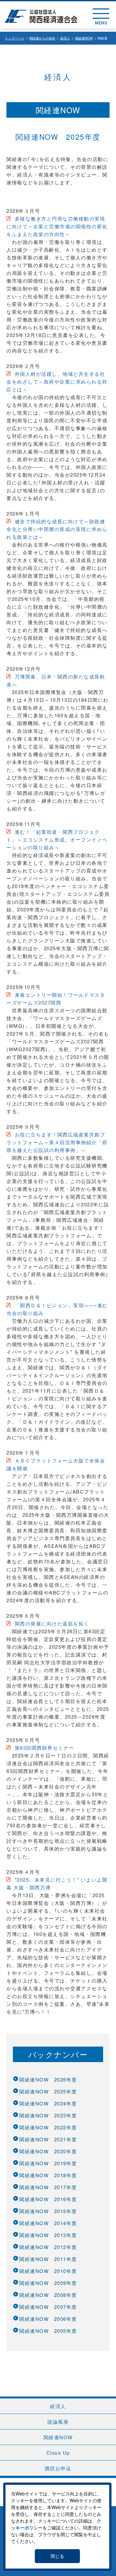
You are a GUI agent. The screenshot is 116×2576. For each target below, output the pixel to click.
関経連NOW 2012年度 (48, 2247)
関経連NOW (84, 38)
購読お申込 (58, 2468)
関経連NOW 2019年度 (48, 2163)
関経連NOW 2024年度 (48, 2103)
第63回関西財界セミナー (43, 1748)
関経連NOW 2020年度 (48, 2151)
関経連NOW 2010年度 (48, 2271)
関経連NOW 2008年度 (48, 2295)
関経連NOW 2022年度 (48, 2127)
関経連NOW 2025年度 (48, 2091)
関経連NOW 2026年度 (48, 2079)
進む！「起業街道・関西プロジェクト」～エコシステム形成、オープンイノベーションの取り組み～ (57, 839)
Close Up (58, 2453)
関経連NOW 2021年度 (48, 2139)
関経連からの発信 (42, 38)
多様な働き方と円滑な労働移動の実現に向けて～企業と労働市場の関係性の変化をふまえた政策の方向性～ (57, 226)
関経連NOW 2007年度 (48, 2307)
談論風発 (58, 2422)
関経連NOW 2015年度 (48, 2211)
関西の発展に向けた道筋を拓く (51, 1623)
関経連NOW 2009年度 (48, 2283)
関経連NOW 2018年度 (48, 2175)
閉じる (57, 2556)
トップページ (15, 38)
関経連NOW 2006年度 (48, 2319)
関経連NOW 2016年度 (48, 2199)
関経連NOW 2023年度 (48, 2115)
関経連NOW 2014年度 (48, 2223)
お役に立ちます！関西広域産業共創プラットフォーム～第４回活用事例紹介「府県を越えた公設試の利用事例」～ (57, 1142)
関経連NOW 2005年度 (48, 2331)
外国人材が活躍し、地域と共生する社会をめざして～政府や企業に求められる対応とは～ (57, 381)
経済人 (65, 38)
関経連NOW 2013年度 (48, 2235)
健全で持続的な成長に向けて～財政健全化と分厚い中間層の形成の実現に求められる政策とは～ (57, 529)
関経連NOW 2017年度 (48, 2187)
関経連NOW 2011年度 (48, 2259)
